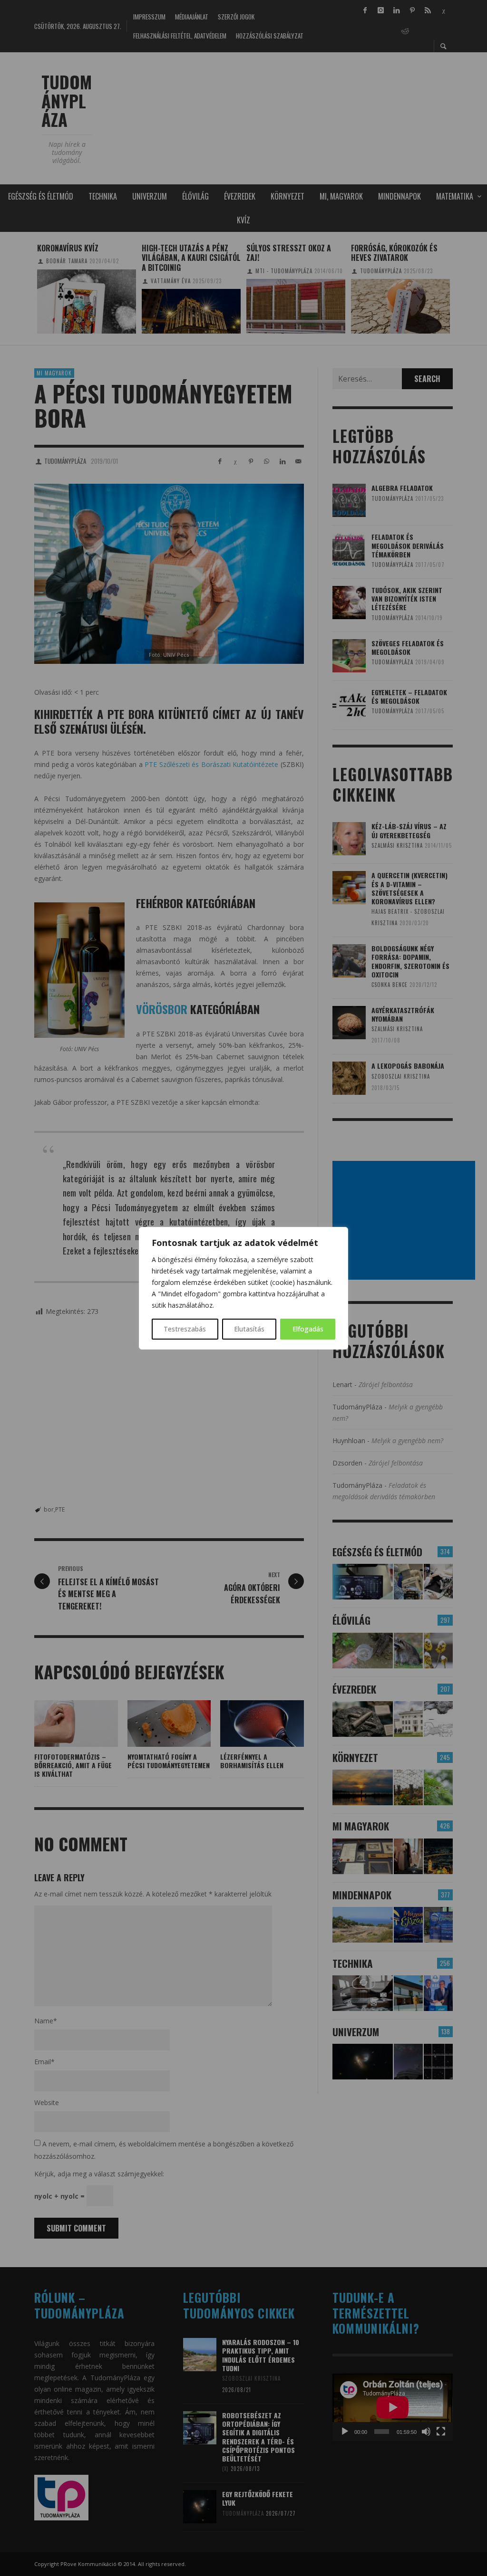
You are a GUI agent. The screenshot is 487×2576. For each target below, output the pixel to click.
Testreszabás (185, 1329)
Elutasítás (249, 1329)
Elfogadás (308, 1329)
